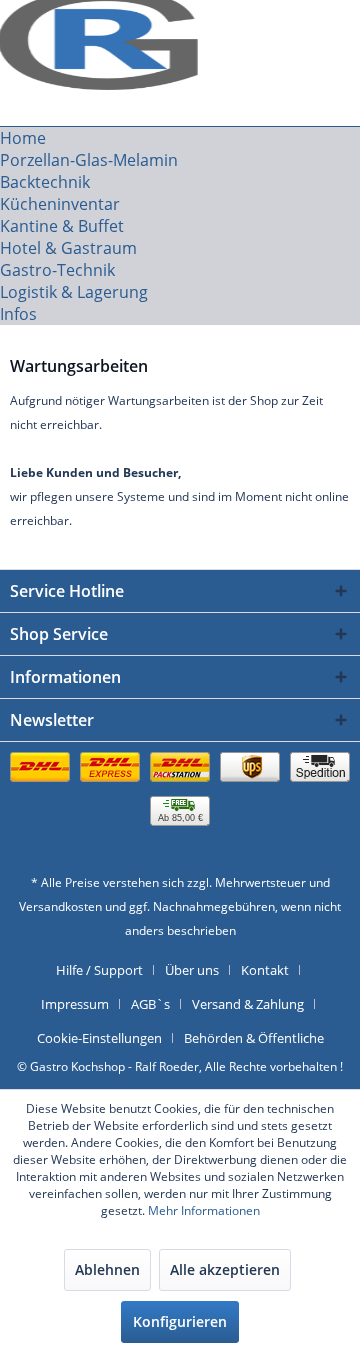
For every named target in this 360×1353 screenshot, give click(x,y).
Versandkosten (60, 906)
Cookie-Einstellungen (99, 1038)
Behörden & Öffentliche (254, 1038)
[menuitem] (180, 138)
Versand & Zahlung (248, 1004)
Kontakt (265, 970)
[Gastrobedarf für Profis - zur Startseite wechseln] (95, 27)
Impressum (75, 1004)
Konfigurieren (180, 1321)
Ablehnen (107, 1269)
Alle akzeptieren (225, 1269)
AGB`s (150, 1004)
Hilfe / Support (99, 970)
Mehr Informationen (204, 1210)
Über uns (192, 970)
